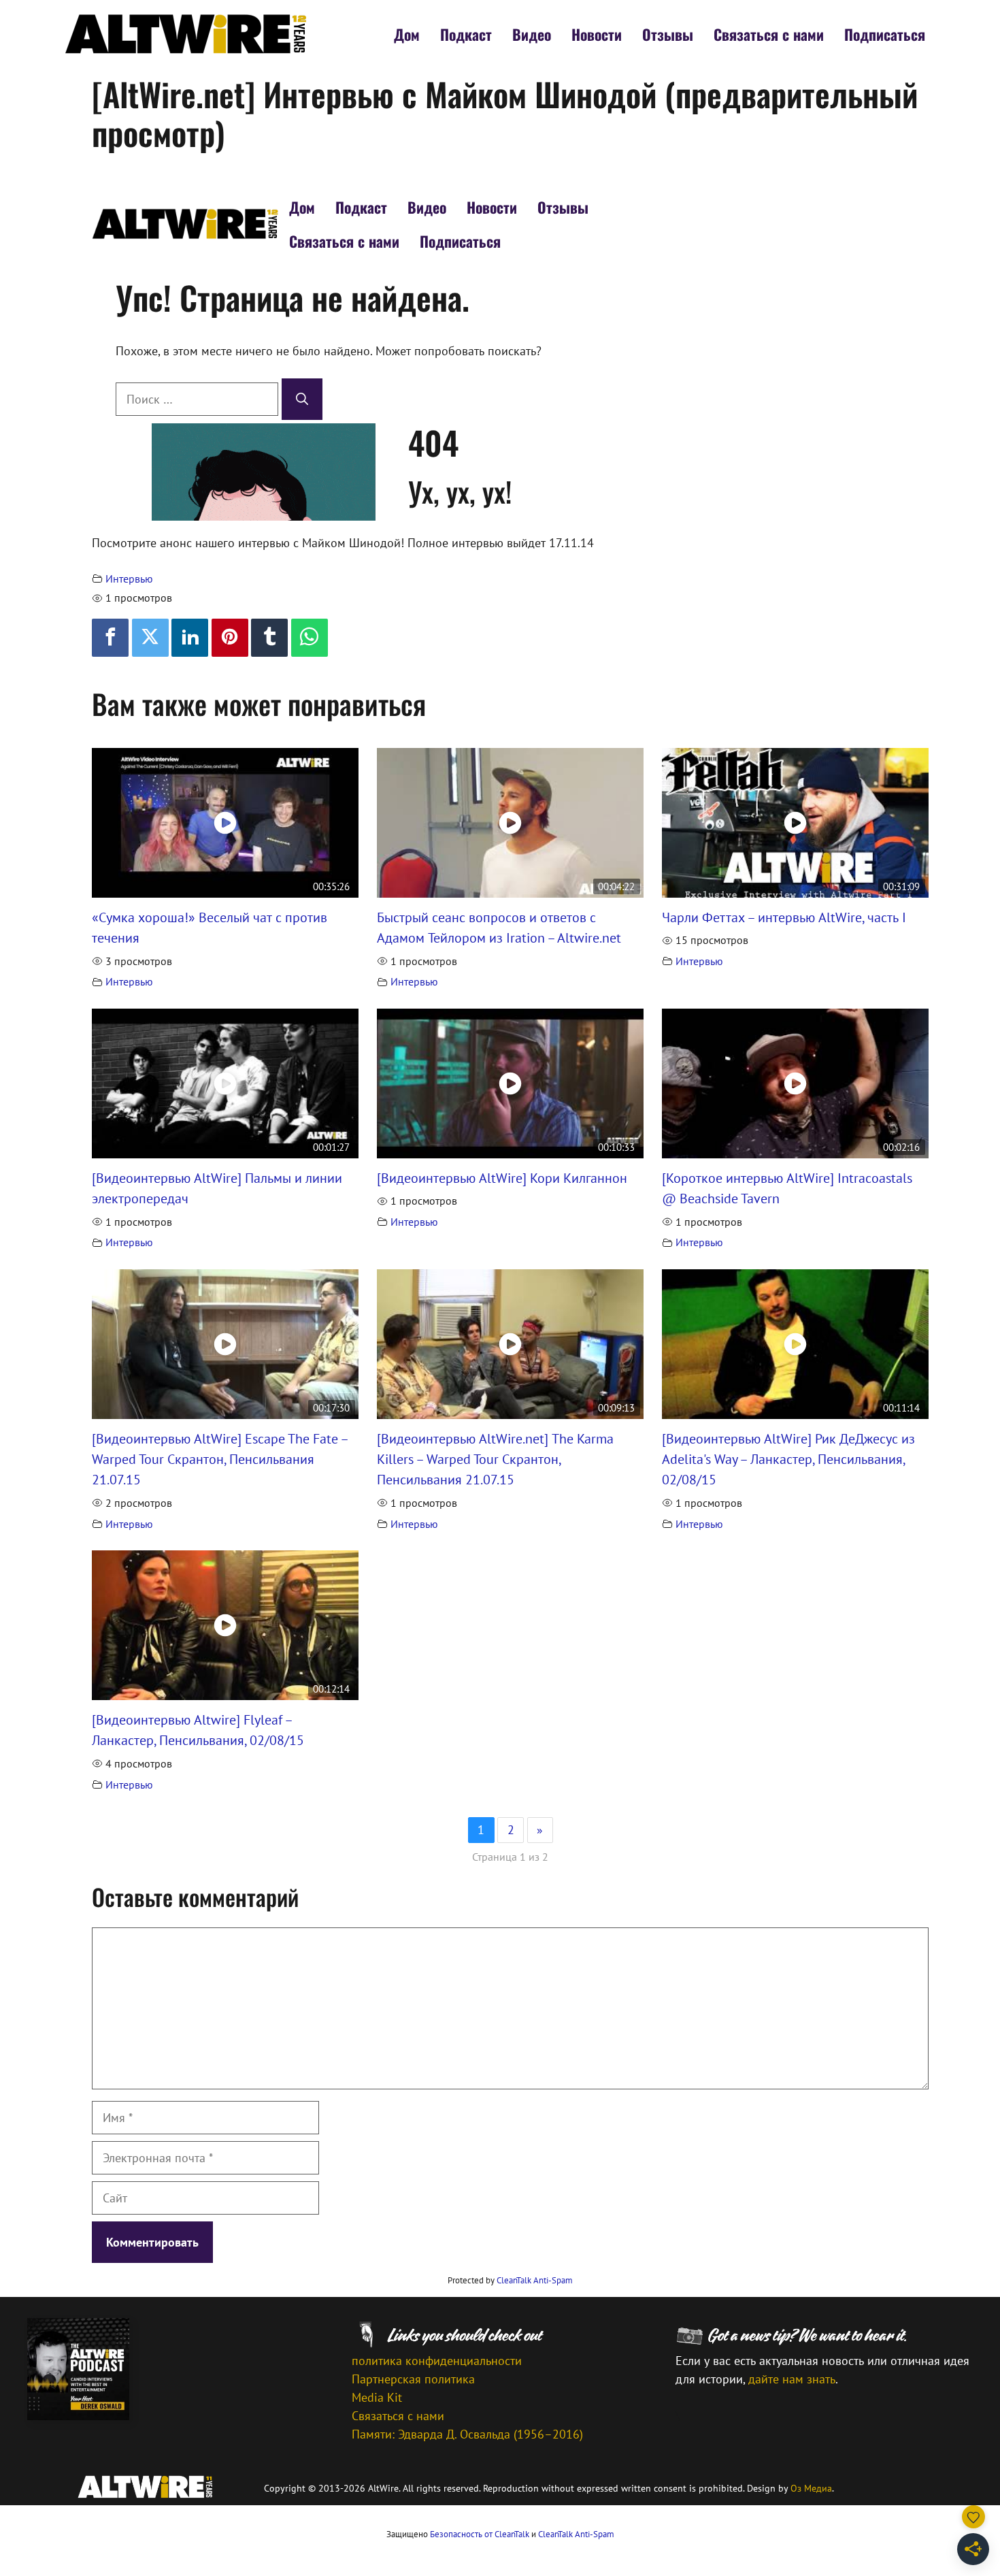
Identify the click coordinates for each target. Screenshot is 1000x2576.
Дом (407, 34)
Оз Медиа (811, 2488)
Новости (597, 34)
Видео (532, 34)
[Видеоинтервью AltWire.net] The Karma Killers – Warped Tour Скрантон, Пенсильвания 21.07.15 (495, 1459)
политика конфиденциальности (437, 2361)
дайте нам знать (792, 2379)
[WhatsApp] (310, 638)
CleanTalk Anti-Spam (535, 2280)
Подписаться (885, 34)
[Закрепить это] (230, 638)
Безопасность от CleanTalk (480, 2534)
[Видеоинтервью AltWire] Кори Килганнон (502, 1178)
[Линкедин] (190, 638)
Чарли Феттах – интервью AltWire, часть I (784, 917)
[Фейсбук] (110, 638)
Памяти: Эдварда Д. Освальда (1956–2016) (467, 2434)
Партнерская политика (413, 2379)
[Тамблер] (269, 638)
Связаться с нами (769, 34)
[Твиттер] (150, 638)
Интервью (129, 578)
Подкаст (466, 34)
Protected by (510, 2280)
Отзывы (668, 34)
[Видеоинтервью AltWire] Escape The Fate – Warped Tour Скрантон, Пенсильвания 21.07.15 (220, 1459)
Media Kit (377, 2397)
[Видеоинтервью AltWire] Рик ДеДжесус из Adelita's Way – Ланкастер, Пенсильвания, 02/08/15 (788, 1459)
